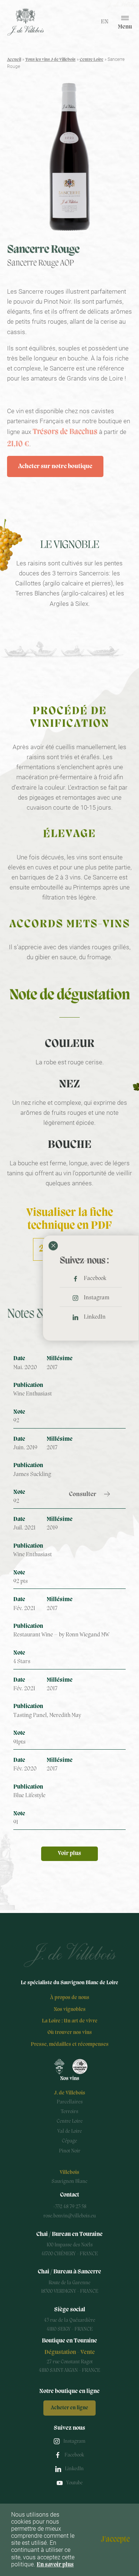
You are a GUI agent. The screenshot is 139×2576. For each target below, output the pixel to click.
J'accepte (115, 2540)
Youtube (75, 2483)
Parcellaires (70, 2102)
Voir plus (69, 1854)
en (105, 22)
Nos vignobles (70, 2010)
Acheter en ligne (69, 2408)
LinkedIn (95, 1317)
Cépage (69, 2141)
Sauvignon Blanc (69, 2182)
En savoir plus (55, 2565)
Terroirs (69, 2112)
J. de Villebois (70, 2093)
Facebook (95, 1279)
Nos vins (70, 2079)
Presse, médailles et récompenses (70, 2045)
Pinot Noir (70, 2151)
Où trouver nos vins (70, 2033)
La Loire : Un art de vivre (70, 2021)
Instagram (97, 1298)
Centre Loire (92, 60)
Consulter (83, 1494)
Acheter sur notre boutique (55, 466)
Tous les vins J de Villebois (50, 60)
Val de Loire (70, 2131)
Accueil (14, 60)
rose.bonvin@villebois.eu (69, 2216)
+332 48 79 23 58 (70, 2207)
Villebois (69, 2173)
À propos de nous (70, 1998)
